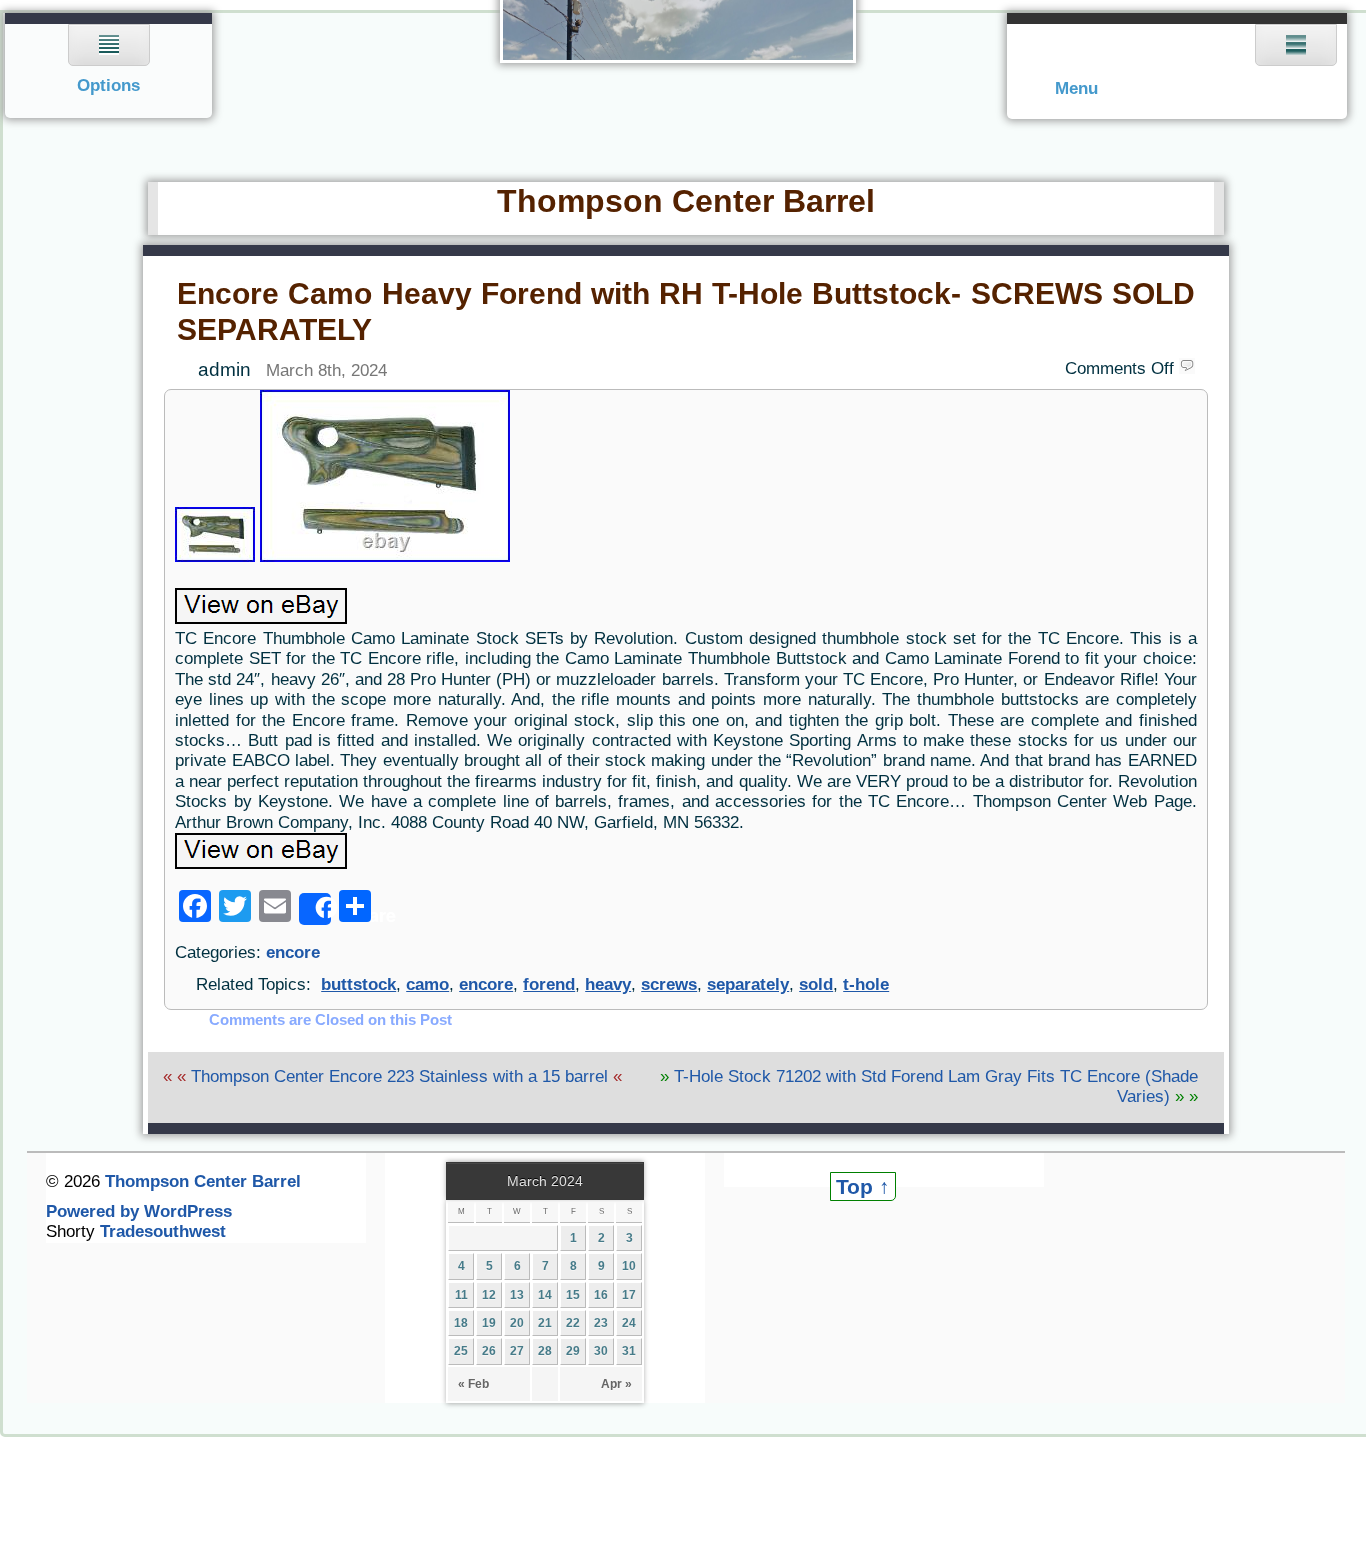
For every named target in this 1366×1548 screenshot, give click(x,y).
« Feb (473, 1384)
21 (545, 1323)
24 (629, 1323)
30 (601, 1351)
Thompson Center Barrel (686, 201)
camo (427, 984)
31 (629, 1351)
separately (748, 984)
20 (517, 1323)
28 (545, 1351)
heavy (608, 984)
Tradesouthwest (163, 1231)
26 (489, 1351)
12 (489, 1295)
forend (549, 984)
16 (601, 1295)
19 (489, 1323)
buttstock (358, 984)
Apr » (616, 1384)
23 (601, 1323)
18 (461, 1323)
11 (461, 1295)
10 (629, 1266)
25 (461, 1351)
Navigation (109, 65)
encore (293, 952)
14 (545, 1295)
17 (629, 1295)
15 (573, 1295)
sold (816, 984)
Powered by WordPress (139, 1211)
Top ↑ (863, 1186)
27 (517, 1351)
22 (573, 1323)
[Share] (315, 909)
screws (669, 984)
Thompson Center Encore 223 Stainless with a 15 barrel (399, 1076)
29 (573, 1351)
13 (517, 1295)
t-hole (866, 984)
